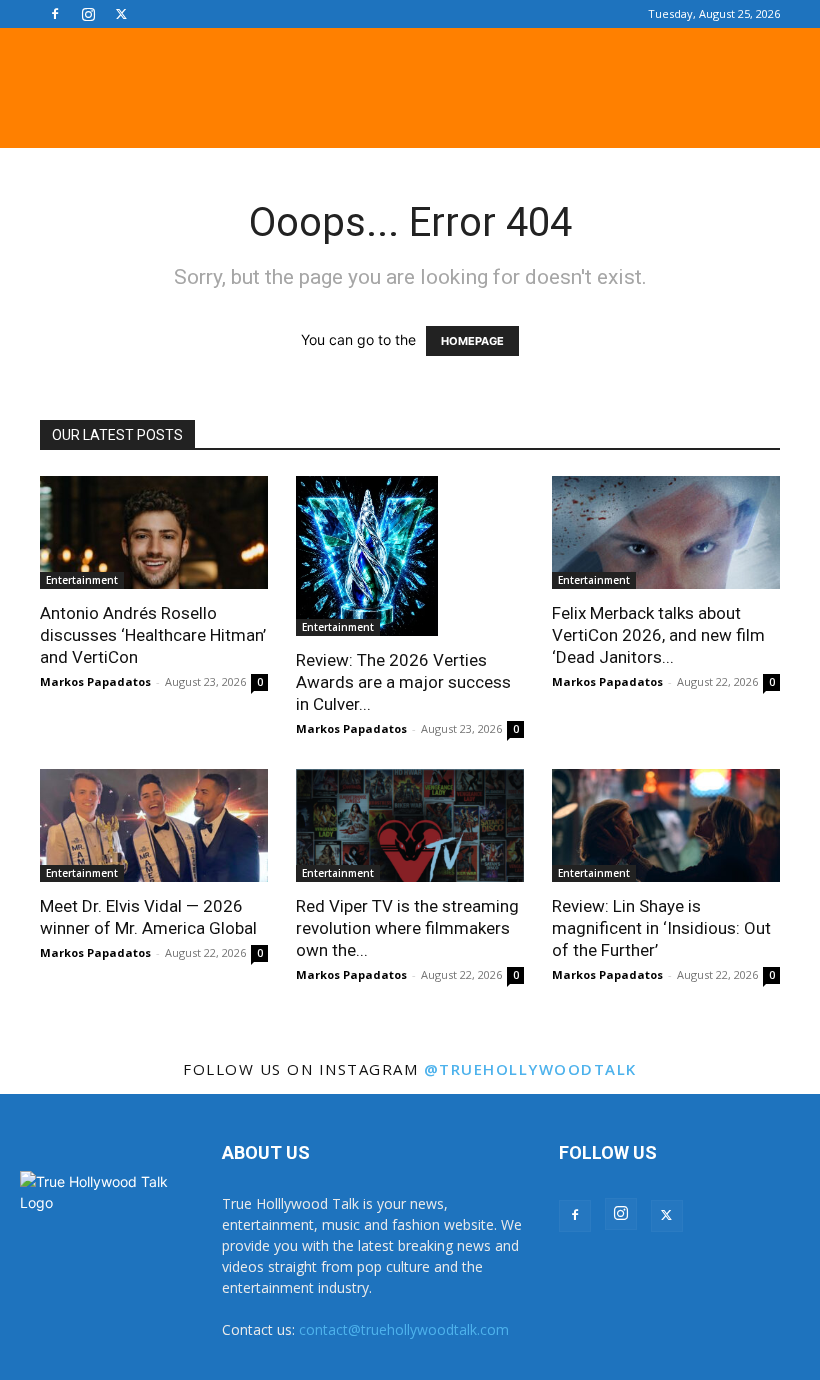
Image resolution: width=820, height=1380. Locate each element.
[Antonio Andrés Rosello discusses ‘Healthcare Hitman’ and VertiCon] (154, 532)
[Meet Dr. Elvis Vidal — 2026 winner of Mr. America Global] (154, 825)
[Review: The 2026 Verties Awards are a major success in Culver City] (410, 556)
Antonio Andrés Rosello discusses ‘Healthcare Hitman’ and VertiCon (153, 635)
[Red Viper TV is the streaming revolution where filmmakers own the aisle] (410, 825)
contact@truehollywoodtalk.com (404, 1329)
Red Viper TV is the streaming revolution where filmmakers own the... (407, 928)
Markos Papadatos (95, 681)
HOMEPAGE (472, 341)
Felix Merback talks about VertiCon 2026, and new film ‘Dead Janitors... (658, 635)
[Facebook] (55, 14)
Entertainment (82, 580)
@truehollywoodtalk (530, 1069)
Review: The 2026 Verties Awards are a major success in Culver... (403, 682)
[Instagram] (88, 14)
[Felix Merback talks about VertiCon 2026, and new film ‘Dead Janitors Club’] (666, 532)
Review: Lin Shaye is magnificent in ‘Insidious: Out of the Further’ (661, 928)
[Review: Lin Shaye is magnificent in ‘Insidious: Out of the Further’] (666, 825)
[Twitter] (121, 14)
